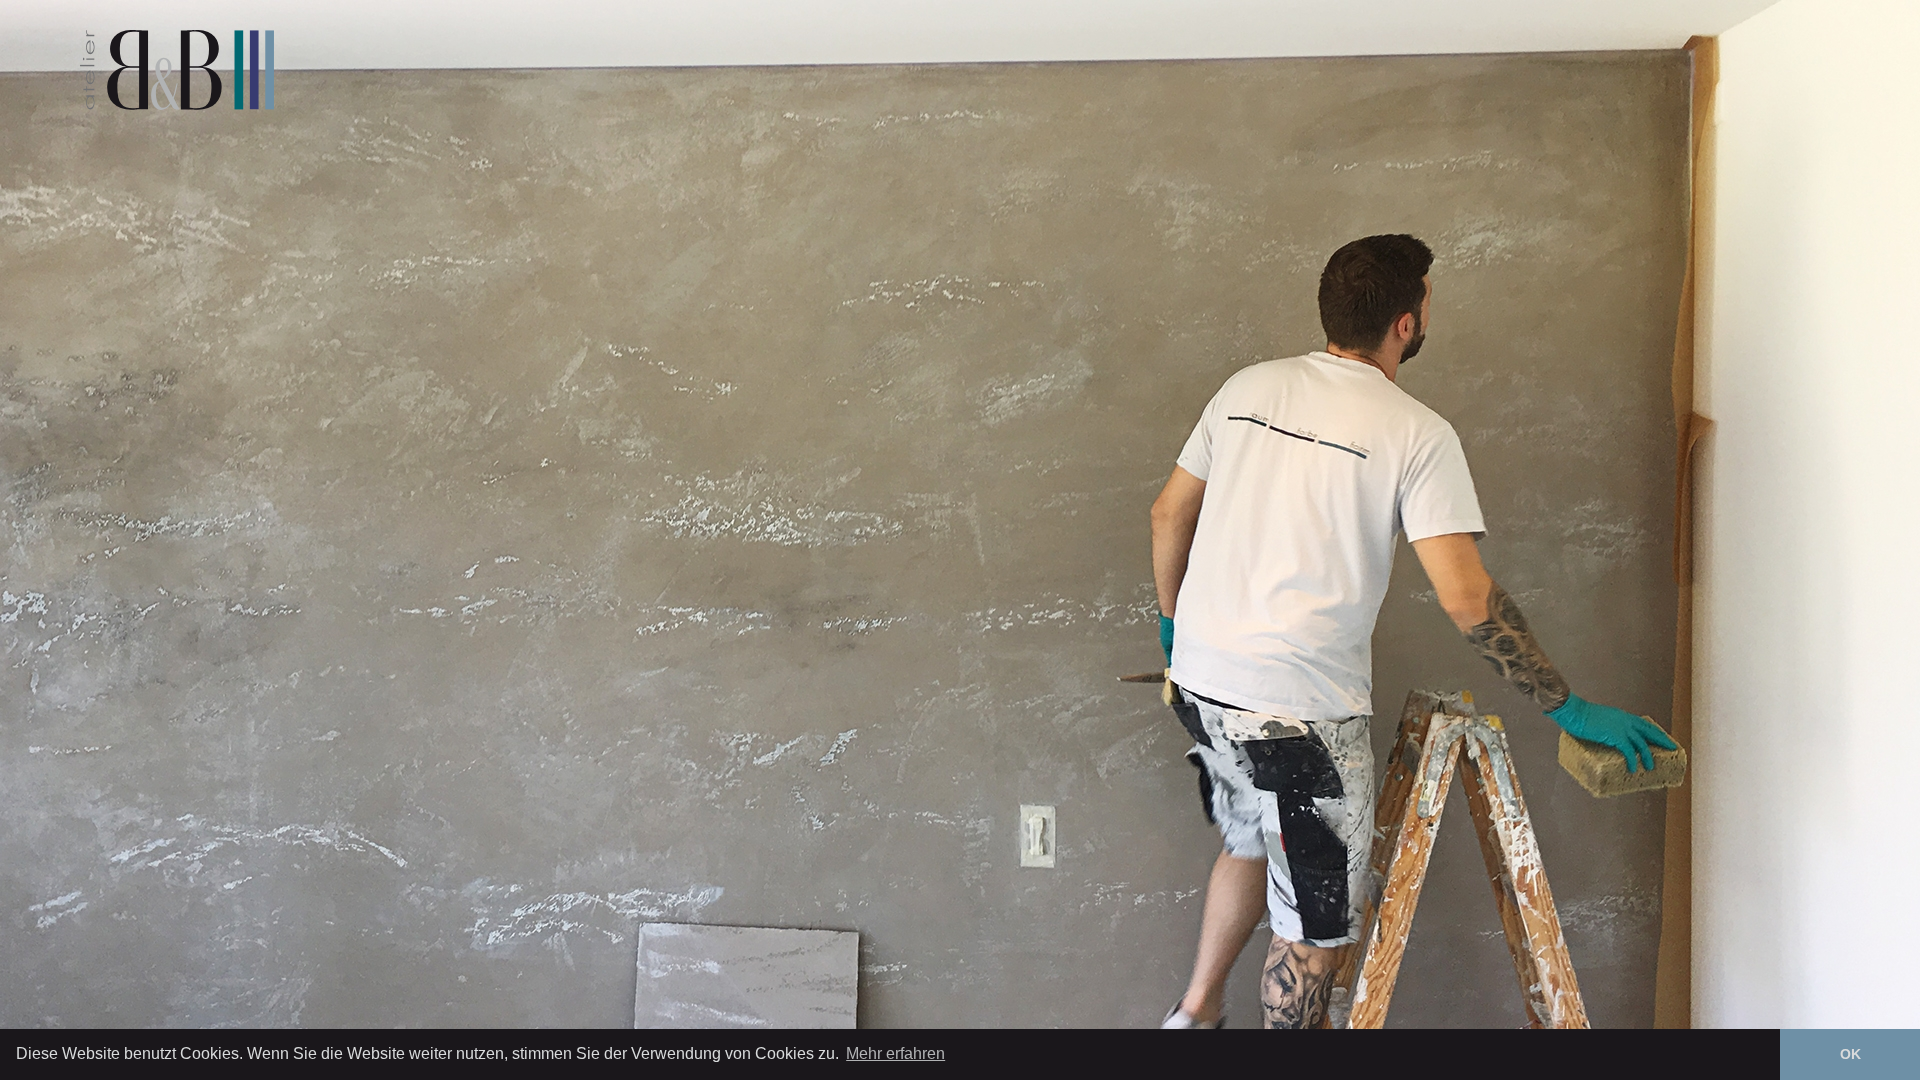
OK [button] (1850, 1054)
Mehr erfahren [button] (895, 1053)
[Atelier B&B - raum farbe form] (177, 70)
